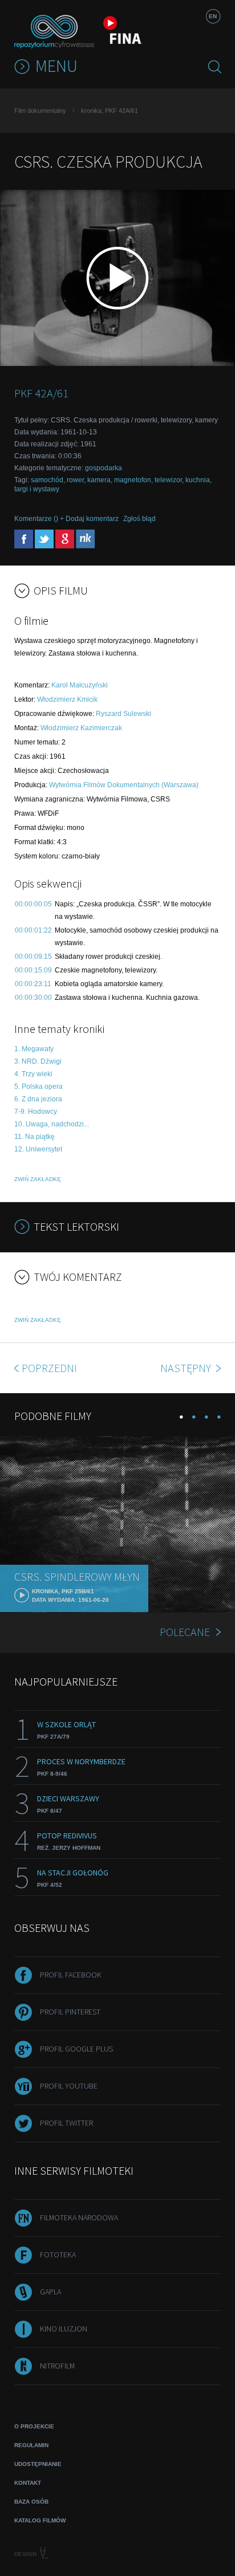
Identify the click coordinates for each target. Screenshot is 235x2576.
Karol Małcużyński (80, 685)
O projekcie (34, 2426)
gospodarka (104, 468)
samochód (47, 480)
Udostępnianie (38, 2464)
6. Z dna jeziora (38, 1099)
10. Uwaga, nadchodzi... (52, 1124)
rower (75, 480)
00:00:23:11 (33, 984)
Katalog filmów (40, 2520)
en (213, 16)
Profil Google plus (76, 2049)
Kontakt (28, 2483)
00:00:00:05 (33, 904)
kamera (99, 480)
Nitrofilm (57, 2366)
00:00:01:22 (33, 930)
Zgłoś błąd (139, 519)
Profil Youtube (69, 2086)
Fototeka (58, 2254)
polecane (185, 1632)
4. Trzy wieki (33, 1074)
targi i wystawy (37, 489)
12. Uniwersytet (38, 1149)
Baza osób (31, 2502)
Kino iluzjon (64, 2329)
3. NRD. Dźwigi (38, 1061)
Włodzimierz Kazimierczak (81, 728)
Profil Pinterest (70, 2012)
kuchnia (198, 480)
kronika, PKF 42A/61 (110, 111)
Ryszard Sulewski (123, 714)
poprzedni (49, 1368)
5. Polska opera (39, 1086)
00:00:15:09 (33, 970)
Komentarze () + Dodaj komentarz (66, 519)
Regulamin (31, 2445)
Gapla (50, 2292)
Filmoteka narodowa (79, 2217)
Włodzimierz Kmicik (67, 699)
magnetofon (133, 480)
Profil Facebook (71, 1975)
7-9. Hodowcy (36, 1112)
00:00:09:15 (33, 957)
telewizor (168, 480)
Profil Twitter (66, 2123)
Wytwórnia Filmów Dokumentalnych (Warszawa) (124, 785)
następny (187, 1368)
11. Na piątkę (35, 1137)
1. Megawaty (34, 1049)
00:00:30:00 (33, 998)
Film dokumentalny (40, 111)
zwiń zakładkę (38, 1179)
